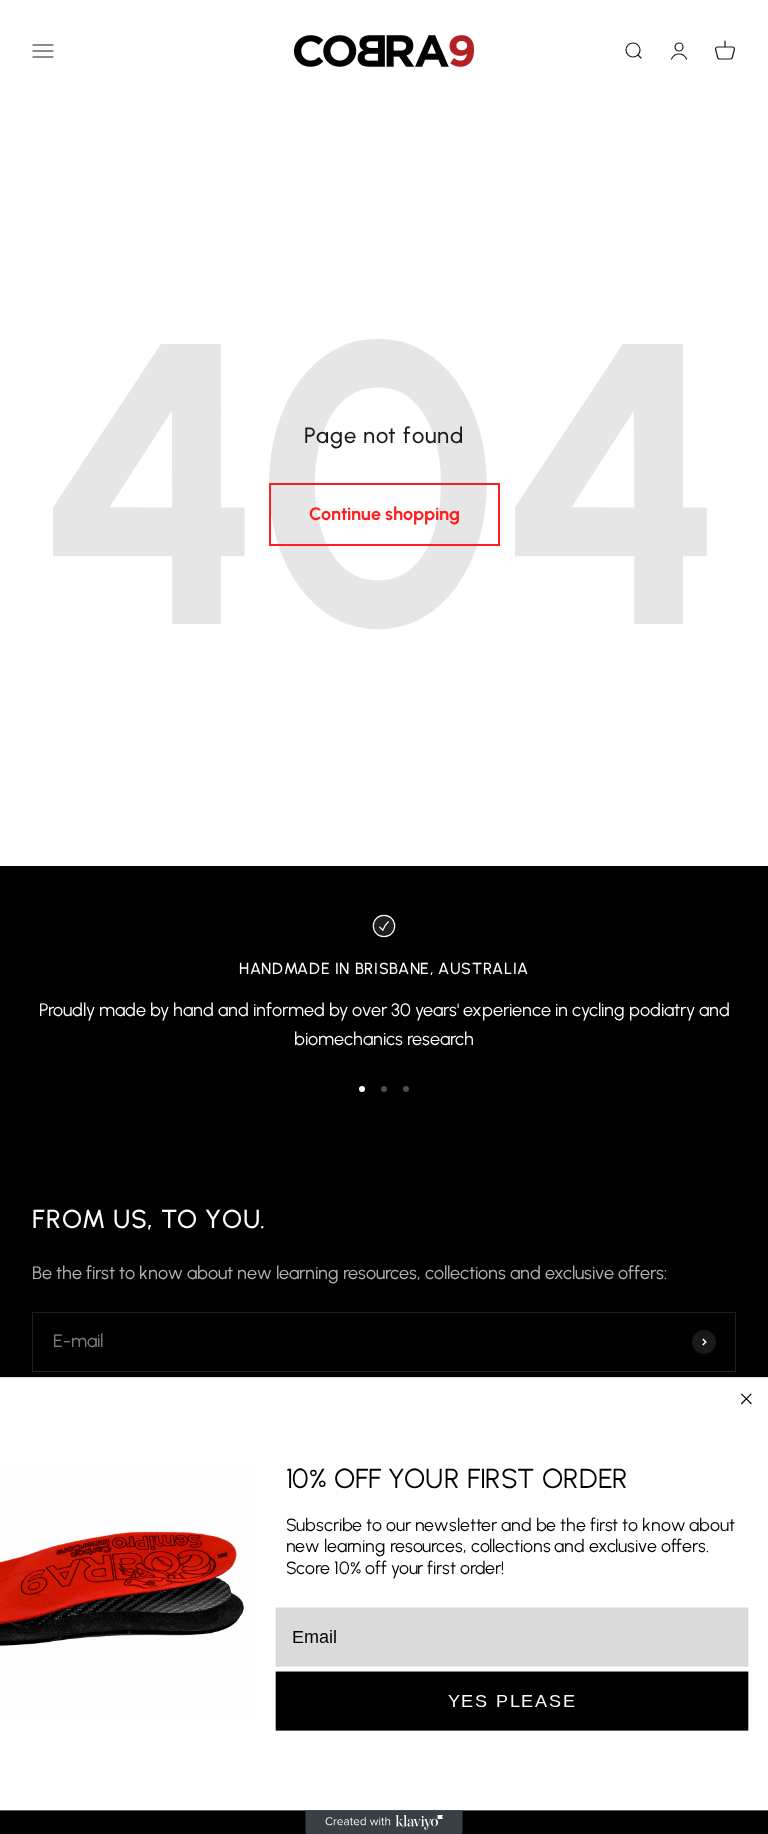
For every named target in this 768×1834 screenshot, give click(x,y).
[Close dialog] (747, 1399)
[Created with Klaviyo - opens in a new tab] (384, 1822)
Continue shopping (384, 514)
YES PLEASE (512, 1701)
